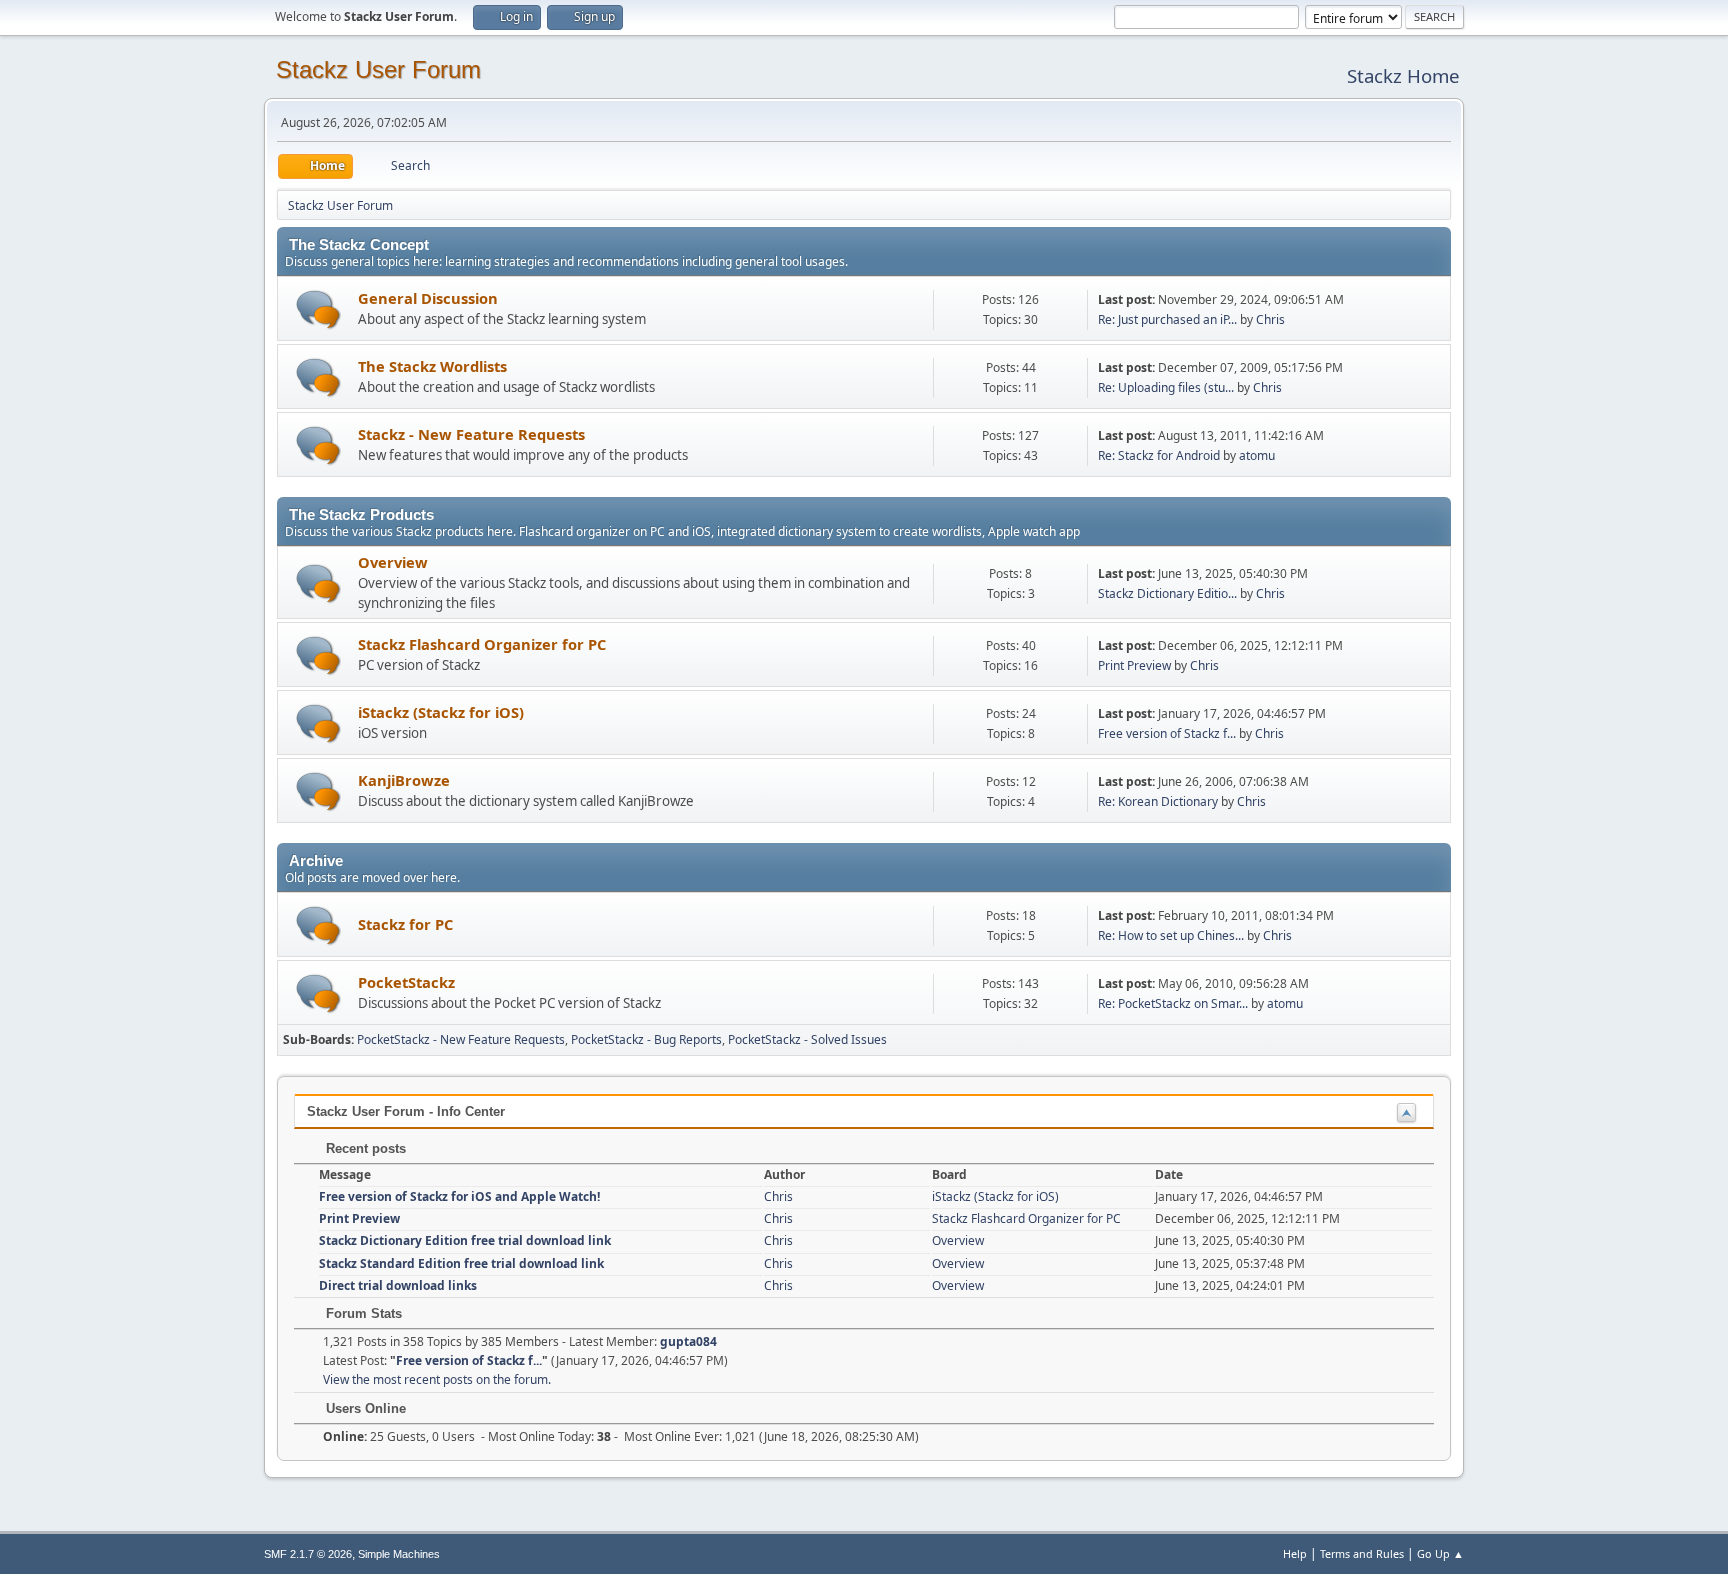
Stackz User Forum (378, 69)
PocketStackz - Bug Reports (646, 1039)
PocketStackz (406, 982)
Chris (1270, 319)
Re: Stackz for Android (1159, 455)
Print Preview (1134, 665)
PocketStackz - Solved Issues (807, 1039)
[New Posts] (318, 309)
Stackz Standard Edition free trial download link (461, 1263)
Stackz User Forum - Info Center (406, 1111)
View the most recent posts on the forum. (437, 1379)
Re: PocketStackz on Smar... (1173, 1003)
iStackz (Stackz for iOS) (441, 712)
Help (1295, 1553)
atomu (1257, 455)
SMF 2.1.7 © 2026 (308, 1554)
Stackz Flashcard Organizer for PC (482, 644)
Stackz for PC (405, 924)
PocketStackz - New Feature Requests (461, 1039)
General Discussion (428, 298)
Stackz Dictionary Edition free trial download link (465, 1240)
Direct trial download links (398, 1285)
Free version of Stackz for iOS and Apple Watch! (459, 1196)
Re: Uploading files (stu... (1166, 387)
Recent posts (364, 1148)
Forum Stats (362, 1313)
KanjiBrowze (404, 780)
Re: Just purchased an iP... (1167, 319)
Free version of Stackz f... (1167, 733)
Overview (393, 562)
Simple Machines (399, 1554)
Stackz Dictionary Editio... (1167, 593)
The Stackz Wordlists (432, 366)
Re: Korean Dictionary (1158, 801)
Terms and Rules (1362, 1553)
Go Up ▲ (1440, 1553)
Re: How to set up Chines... (1171, 935)
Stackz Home (1403, 75)
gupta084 (688, 1341)
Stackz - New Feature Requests (471, 434)
